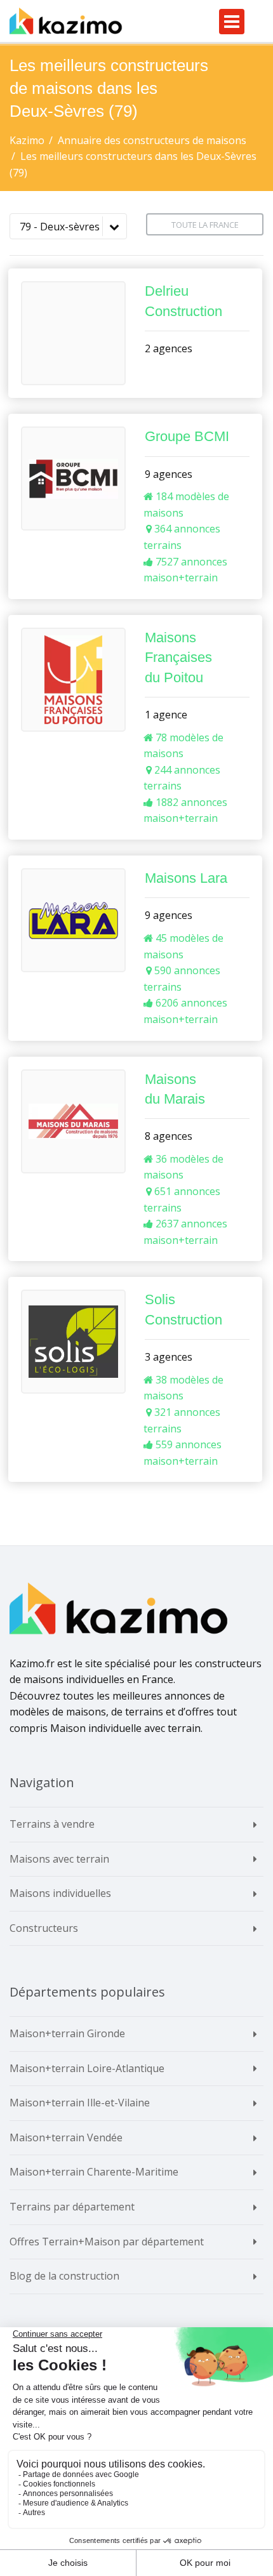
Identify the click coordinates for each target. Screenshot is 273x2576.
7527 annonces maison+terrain (185, 570)
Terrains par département (72, 2207)
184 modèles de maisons (186, 505)
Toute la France (205, 225)
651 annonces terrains (182, 1199)
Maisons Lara (186, 878)
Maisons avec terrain (59, 1859)
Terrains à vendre (52, 1824)
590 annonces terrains (182, 979)
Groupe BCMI (187, 436)
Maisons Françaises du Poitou (178, 657)
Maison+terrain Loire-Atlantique (87, 2068)
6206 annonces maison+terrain (185, 1011)
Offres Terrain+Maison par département (107, 2242)
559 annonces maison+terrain (183, 1453)
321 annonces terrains (182, 1420)
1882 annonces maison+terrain (185, 810)
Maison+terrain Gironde (67, 2033)
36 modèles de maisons (183, 1167)
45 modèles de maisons (183, 946)
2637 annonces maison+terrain (185, 1232)
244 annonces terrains (182, 778)
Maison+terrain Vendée (66, 2137)
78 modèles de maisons (183, 746)
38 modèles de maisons (183, 1388)
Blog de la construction (64, 2276)
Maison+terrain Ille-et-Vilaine (80, 2103)
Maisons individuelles (60, 1893)
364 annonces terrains (182, 537)
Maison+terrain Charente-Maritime (94, 2172)
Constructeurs (44, 1928)
